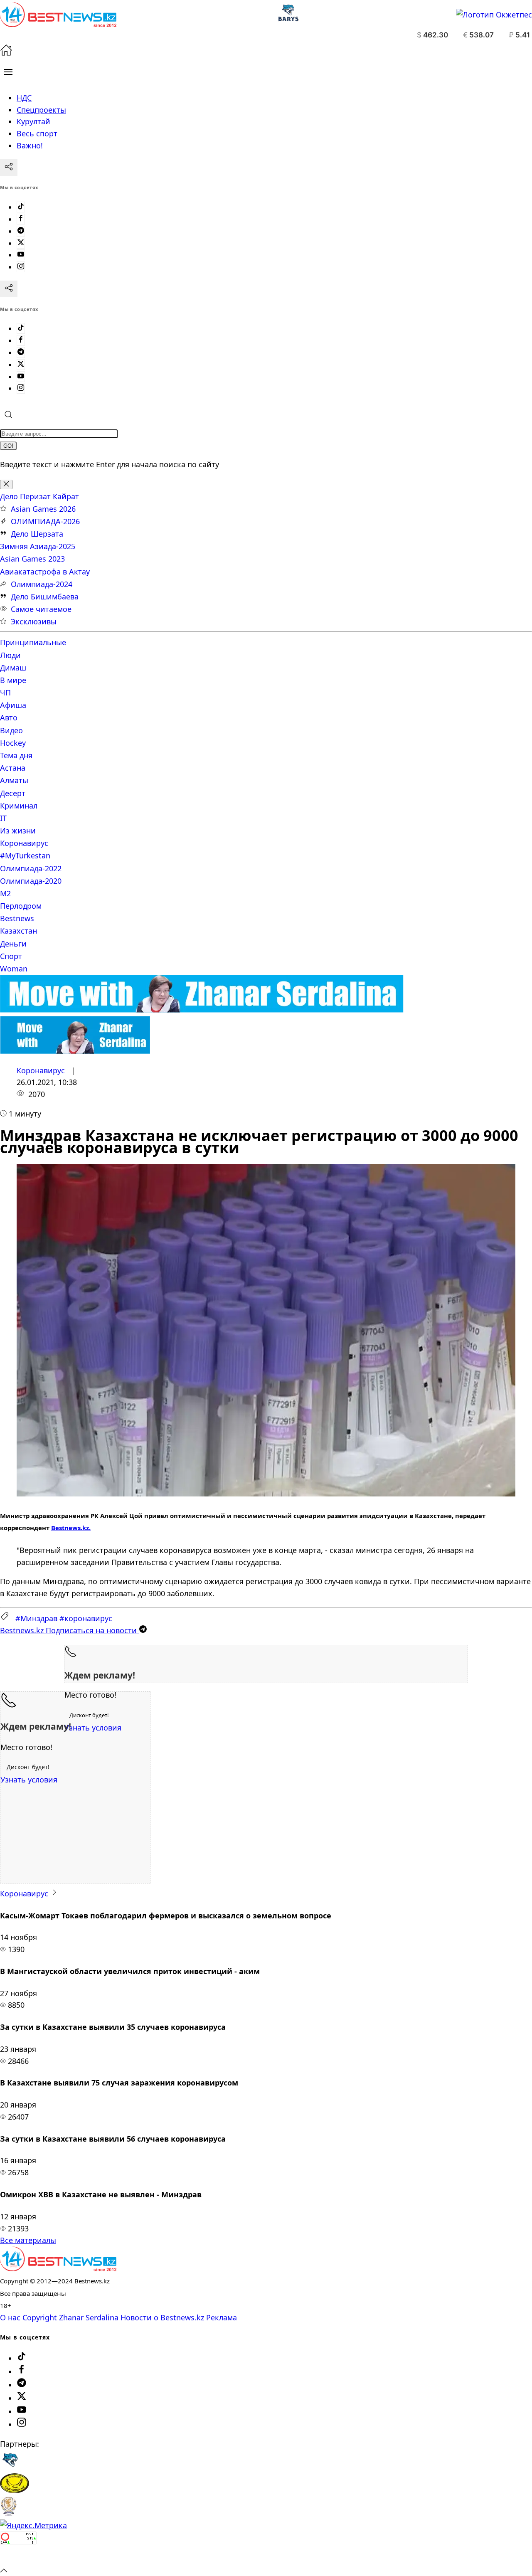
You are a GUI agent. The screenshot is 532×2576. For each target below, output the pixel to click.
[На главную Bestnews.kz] (58, 2268)
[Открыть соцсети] (9, 168)
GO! (8, 446)
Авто (9, 717)
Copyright (40, 2317)
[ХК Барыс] (10, 2467)
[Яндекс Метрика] (33, 2525)
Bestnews (17, 918)
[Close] (6, 484)
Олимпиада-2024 (42, 584)
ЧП (5, 693)
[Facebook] (21, 219)
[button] (8, 72)
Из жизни (18, 831)
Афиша (13, 705)
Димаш (13, 668)
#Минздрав (36, 1618)
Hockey (13, 743)
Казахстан (18, 931)
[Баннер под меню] (202, 1010)
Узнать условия (93, 1728)
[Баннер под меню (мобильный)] (75, 1051)
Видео (11, 730)
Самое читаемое (41, 609)
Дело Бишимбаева (45, 597)
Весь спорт (37, 133)
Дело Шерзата (37, 534)
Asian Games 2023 (32, 559)
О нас (10, 2317)
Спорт (11, 956)
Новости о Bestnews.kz (162, 2317)
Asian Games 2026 (43, 509)
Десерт (13, 793)
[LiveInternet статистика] (18, 2558)
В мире (13, 680)
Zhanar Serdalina (89, 2317)
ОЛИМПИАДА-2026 (45, 521)
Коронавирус (24, 843)
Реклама (222, 2317)
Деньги (13, 944)
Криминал (19, 806)
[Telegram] (21, 231)
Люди (10, 655)
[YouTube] (21, 255)
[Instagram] (21, 267)
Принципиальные (33, 642)
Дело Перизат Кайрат (39, 496)
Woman (14, 969)
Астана (13, 768)
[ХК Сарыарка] (15, 2490)
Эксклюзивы (34, 621)
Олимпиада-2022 (31, 868)
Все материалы (28, 2240)
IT (3, 818)
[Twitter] (21, 243)
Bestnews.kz (70, 1528)
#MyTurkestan (25, 855)
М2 (5, 893)
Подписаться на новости (69, 1630)
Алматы (14, 780)
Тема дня (16, 755)
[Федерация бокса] (9, 2514)
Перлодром (21, 906)
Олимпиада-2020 (31, 881)
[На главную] (6, 53)
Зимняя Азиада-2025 (38, 546)
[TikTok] (21, 207)
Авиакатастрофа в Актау (45, 572)
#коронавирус (86, 1618)
